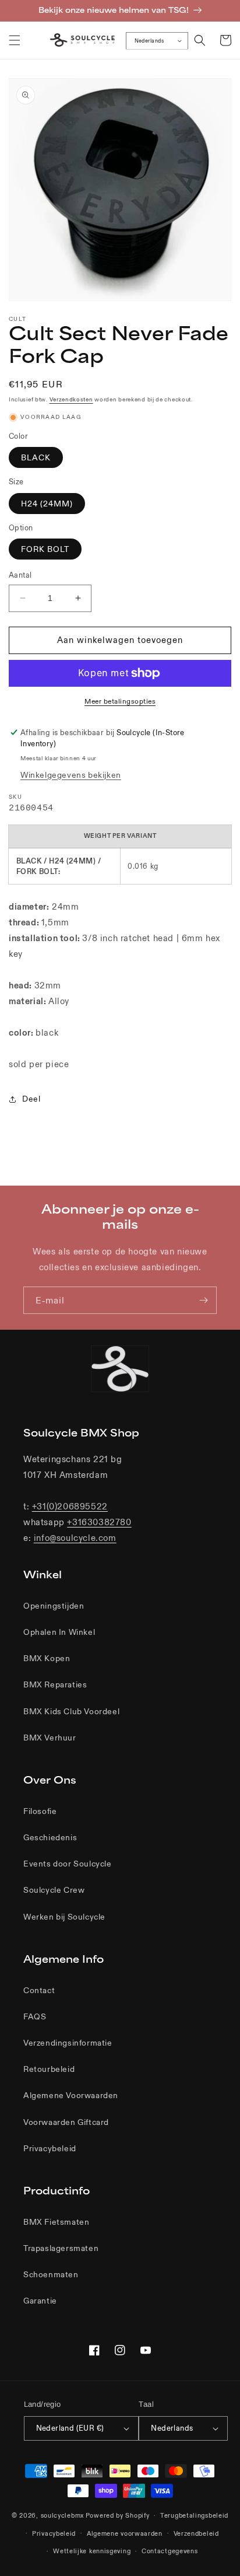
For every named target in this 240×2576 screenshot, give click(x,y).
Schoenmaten (51, 2274)
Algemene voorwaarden (125, 2533)
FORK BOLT (45, 549)
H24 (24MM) (47, 504)
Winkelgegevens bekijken (71, 775)
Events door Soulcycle (68, 1864)
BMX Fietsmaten (56, 2222)
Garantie (40, 2301)
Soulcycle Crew (54, 1890)
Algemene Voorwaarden (71, 2095)
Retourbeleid (49, 2069)
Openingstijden (54, 1606)
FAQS (35, 2016)
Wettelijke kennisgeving (92, 2551)
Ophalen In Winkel (59, 1632)
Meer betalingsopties (120, 701)
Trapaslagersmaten (61, 2248)
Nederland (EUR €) (70, 2428)
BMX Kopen (47, 1658)
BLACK (36, 457)
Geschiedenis (50, 1837)
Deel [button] (31, 1099)
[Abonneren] (203, 1300)
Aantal (20, 575)
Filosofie (40, 1811)
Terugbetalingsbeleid (194, 2515)
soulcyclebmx (62, 2515)
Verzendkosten (71, 399)
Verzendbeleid (196, 2533)
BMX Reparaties (55, 1684)
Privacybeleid (50, 2148)
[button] (15, 40)
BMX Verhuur (50, 1738)
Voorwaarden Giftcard (66, 2122)
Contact (39, 1990)
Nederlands (149, 40)
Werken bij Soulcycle (64, 1917)
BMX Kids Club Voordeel (71, 1711)
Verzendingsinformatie (68, 2043)
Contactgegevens (170, 2551)
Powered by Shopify (118, 2515)
